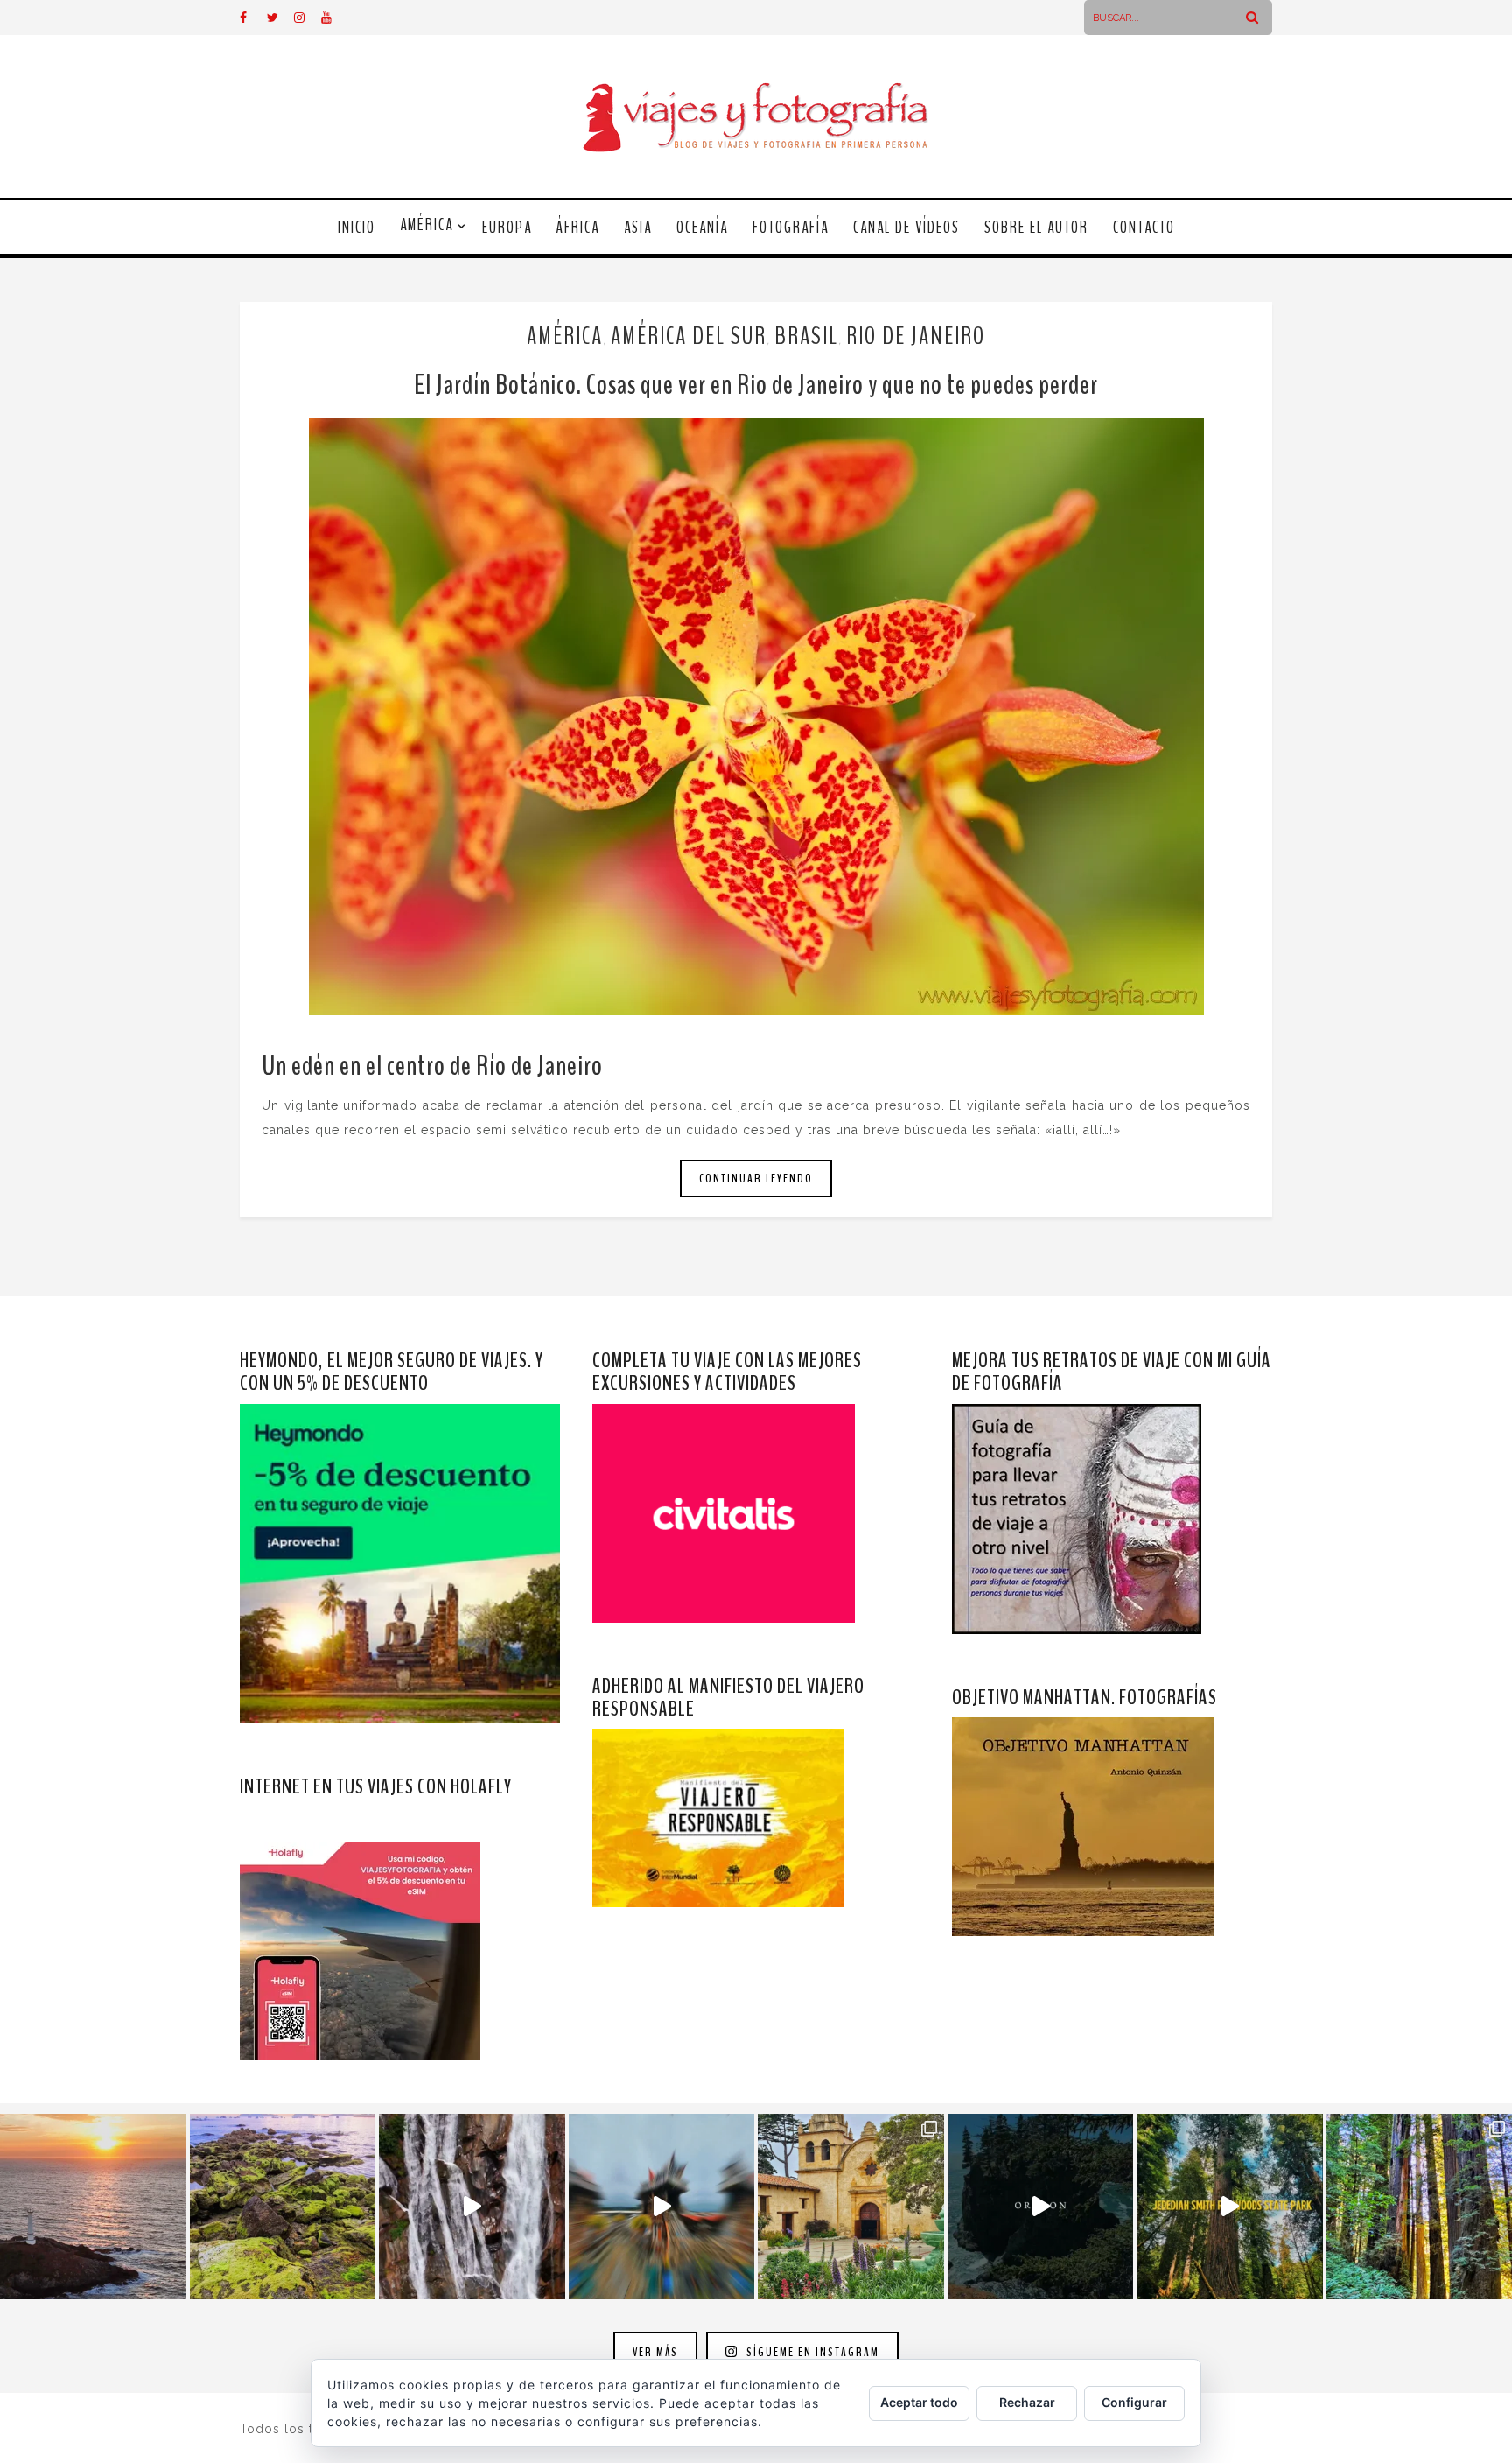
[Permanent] (756, 716)
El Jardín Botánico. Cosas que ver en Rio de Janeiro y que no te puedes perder (756, 385)
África (578, 228)
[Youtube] (334, 18)
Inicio (357, 228)
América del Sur (689, 336)
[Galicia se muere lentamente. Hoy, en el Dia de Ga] (472, 2207)
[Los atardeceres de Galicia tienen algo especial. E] (93, 2207)
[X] (280, 18)
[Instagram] (307, 18)
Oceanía (702, 228)
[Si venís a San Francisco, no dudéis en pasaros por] (662, 2207)
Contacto (1144, 228)
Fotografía (791, 228)
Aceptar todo (919, 2402)
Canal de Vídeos (906, 228)
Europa (507, 228)
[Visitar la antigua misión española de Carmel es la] (851, 2207)
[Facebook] (253, 18)
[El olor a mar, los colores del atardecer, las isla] (283, 2207)
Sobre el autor (1036, 228)
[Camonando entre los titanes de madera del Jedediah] (1230, 2207)
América (427, 225)
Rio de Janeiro (916, 336)
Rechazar (1027, 2402)
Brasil (806, 336)
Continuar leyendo (756, 1179)
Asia (638, 228)
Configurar (1134, 2402)
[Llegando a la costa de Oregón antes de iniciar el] (1041, 2207)
